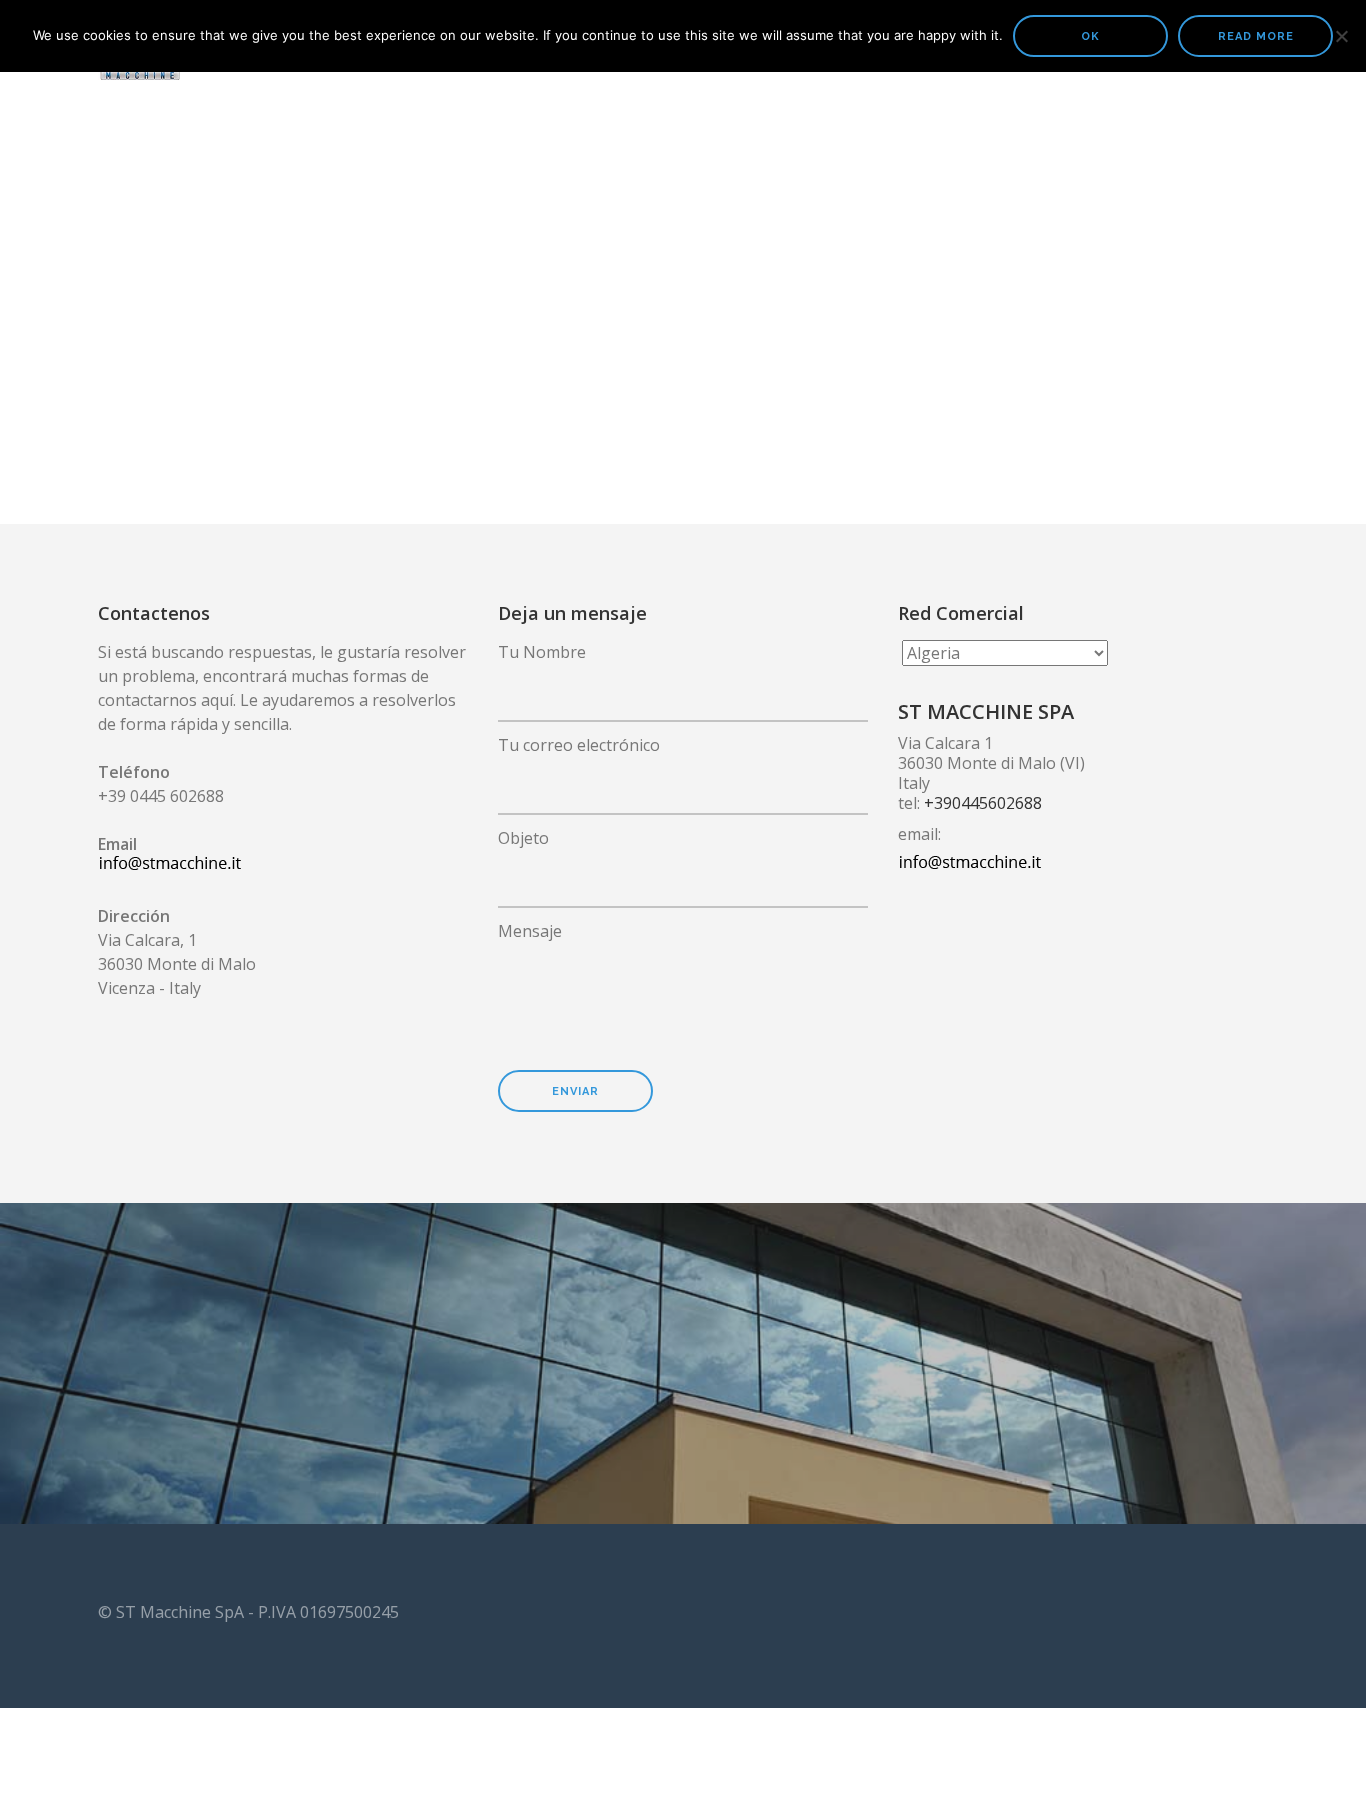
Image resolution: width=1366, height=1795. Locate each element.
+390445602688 (983, 803)
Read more (1256, 36)
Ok (1090, 36)
